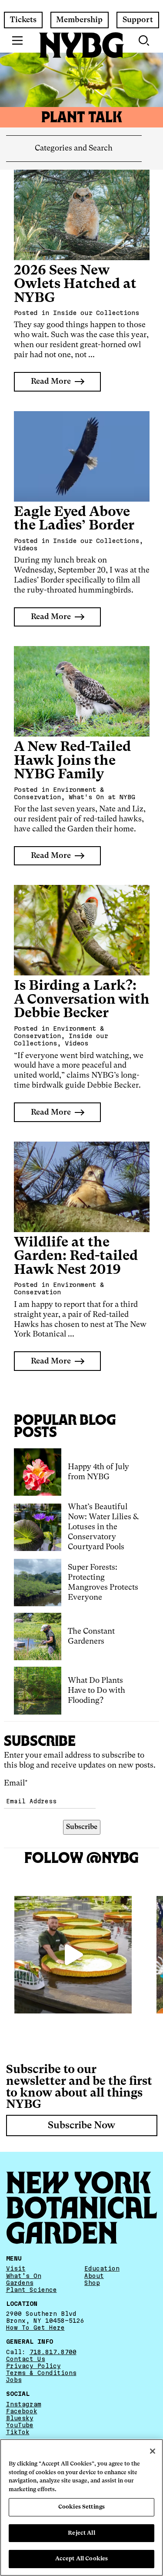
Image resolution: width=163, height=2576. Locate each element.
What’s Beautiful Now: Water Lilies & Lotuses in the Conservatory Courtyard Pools (103, 1527)
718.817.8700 (53, 2352)
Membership (79, 20)
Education (102, 2268)
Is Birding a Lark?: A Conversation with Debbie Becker (82, 1000)
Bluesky (20, 2418)
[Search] (145, 40)
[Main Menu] (18, 40)
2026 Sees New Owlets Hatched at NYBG (75, 285)
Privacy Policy (33, 2366)
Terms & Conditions (41, 2373)
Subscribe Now (81, 2126)
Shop (92, 2283)
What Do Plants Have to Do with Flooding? (96, 1691)
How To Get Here (35, 2328)
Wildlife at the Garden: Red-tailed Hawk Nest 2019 (76, 1256)
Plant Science (32, 2290)
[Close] (153, 2451)
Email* (16, 1783)
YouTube (20, 2425)
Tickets (23, 20)
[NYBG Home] (82, 45)
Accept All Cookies (81, 2559)
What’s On (24, 2276)
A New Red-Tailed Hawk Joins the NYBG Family (72, 761)
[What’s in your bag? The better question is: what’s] (73, 1955)
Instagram (24, 2404)
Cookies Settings (81, 2507)
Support (138, 20)
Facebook (22, 2411)
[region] (81, 2507)
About (94, 2276)
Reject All (81, 2533)
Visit (16, 2268)
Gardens (20, 2283)
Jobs (14, 2380)
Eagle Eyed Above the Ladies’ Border (74, 519)
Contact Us (26, 2359)
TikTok (18, 2432)
